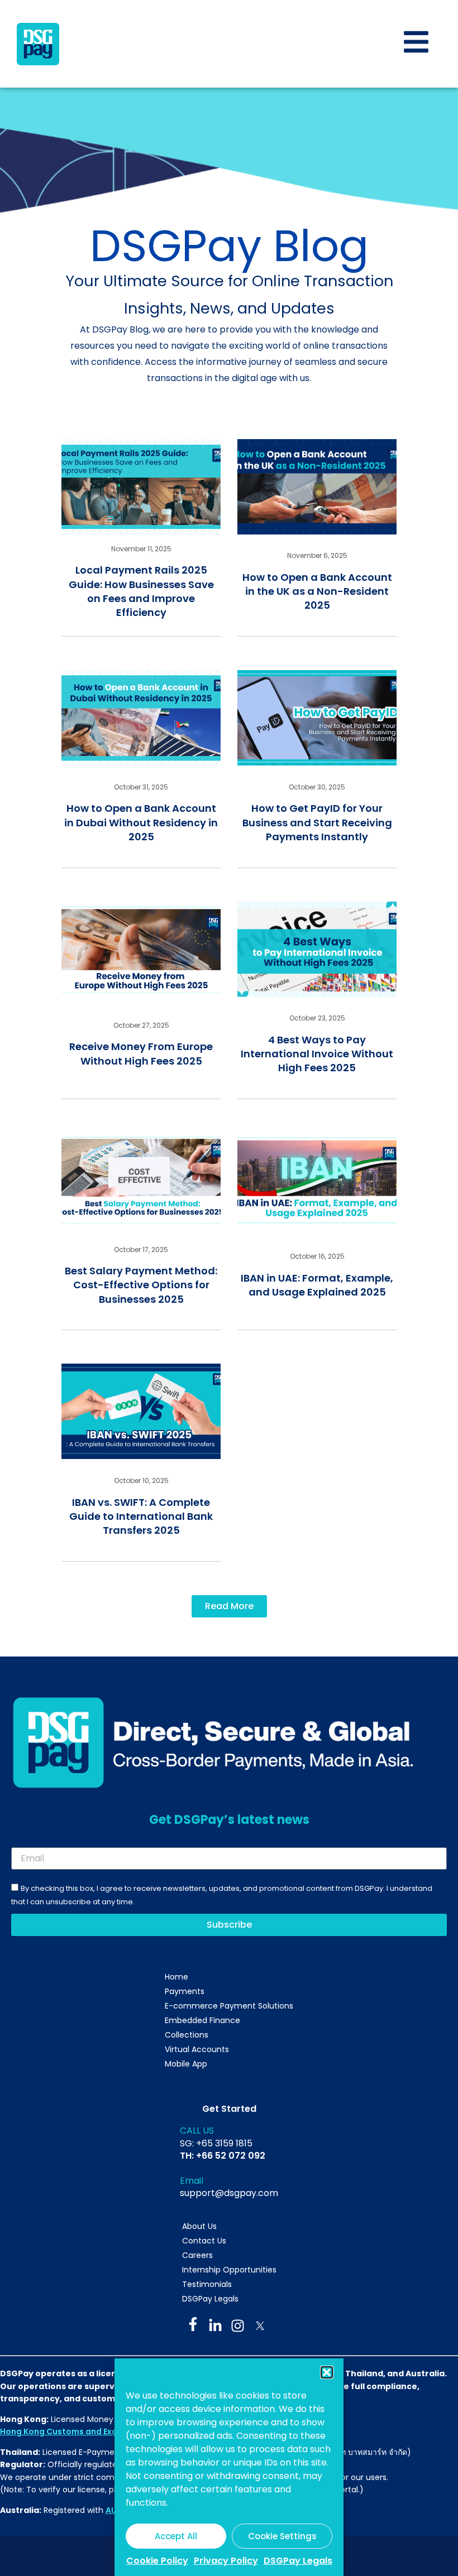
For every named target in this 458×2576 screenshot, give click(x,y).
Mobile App (186, 2064)
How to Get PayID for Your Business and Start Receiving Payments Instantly (317, 822)
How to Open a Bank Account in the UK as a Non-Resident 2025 (317, 591)
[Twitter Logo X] (260, 2326)
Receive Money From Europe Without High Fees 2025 (141, 1053)
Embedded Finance (202, 2020)
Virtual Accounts (197, 2049)
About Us (199, 2226)
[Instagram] (238, 2326)
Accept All (176, 2536)
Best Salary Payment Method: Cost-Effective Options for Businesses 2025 (141, 1285)
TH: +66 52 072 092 (223, 2156)
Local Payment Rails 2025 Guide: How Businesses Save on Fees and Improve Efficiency (141, 591)
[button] (327, 2372)
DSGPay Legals (298, 2561)
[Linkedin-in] (215, 2326)
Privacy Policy (226, 2561)
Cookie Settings (282, 2536)
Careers (197, 2255)
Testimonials (207, 2284)
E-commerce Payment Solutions (229, 2006)
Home (176, 1977)
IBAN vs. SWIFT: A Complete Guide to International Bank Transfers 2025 (141, 1516)
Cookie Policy (157, 2561)
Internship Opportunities (229, 2270)
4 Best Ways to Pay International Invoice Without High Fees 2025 (317, 1054)
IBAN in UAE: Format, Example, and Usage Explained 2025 (317, 1285)
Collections (187, 2035)
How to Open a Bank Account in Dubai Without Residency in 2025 (141, 822)
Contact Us (204, 2241)
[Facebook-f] (193, 2324)
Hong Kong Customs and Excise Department (91, 2431)
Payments (185, 1991)
